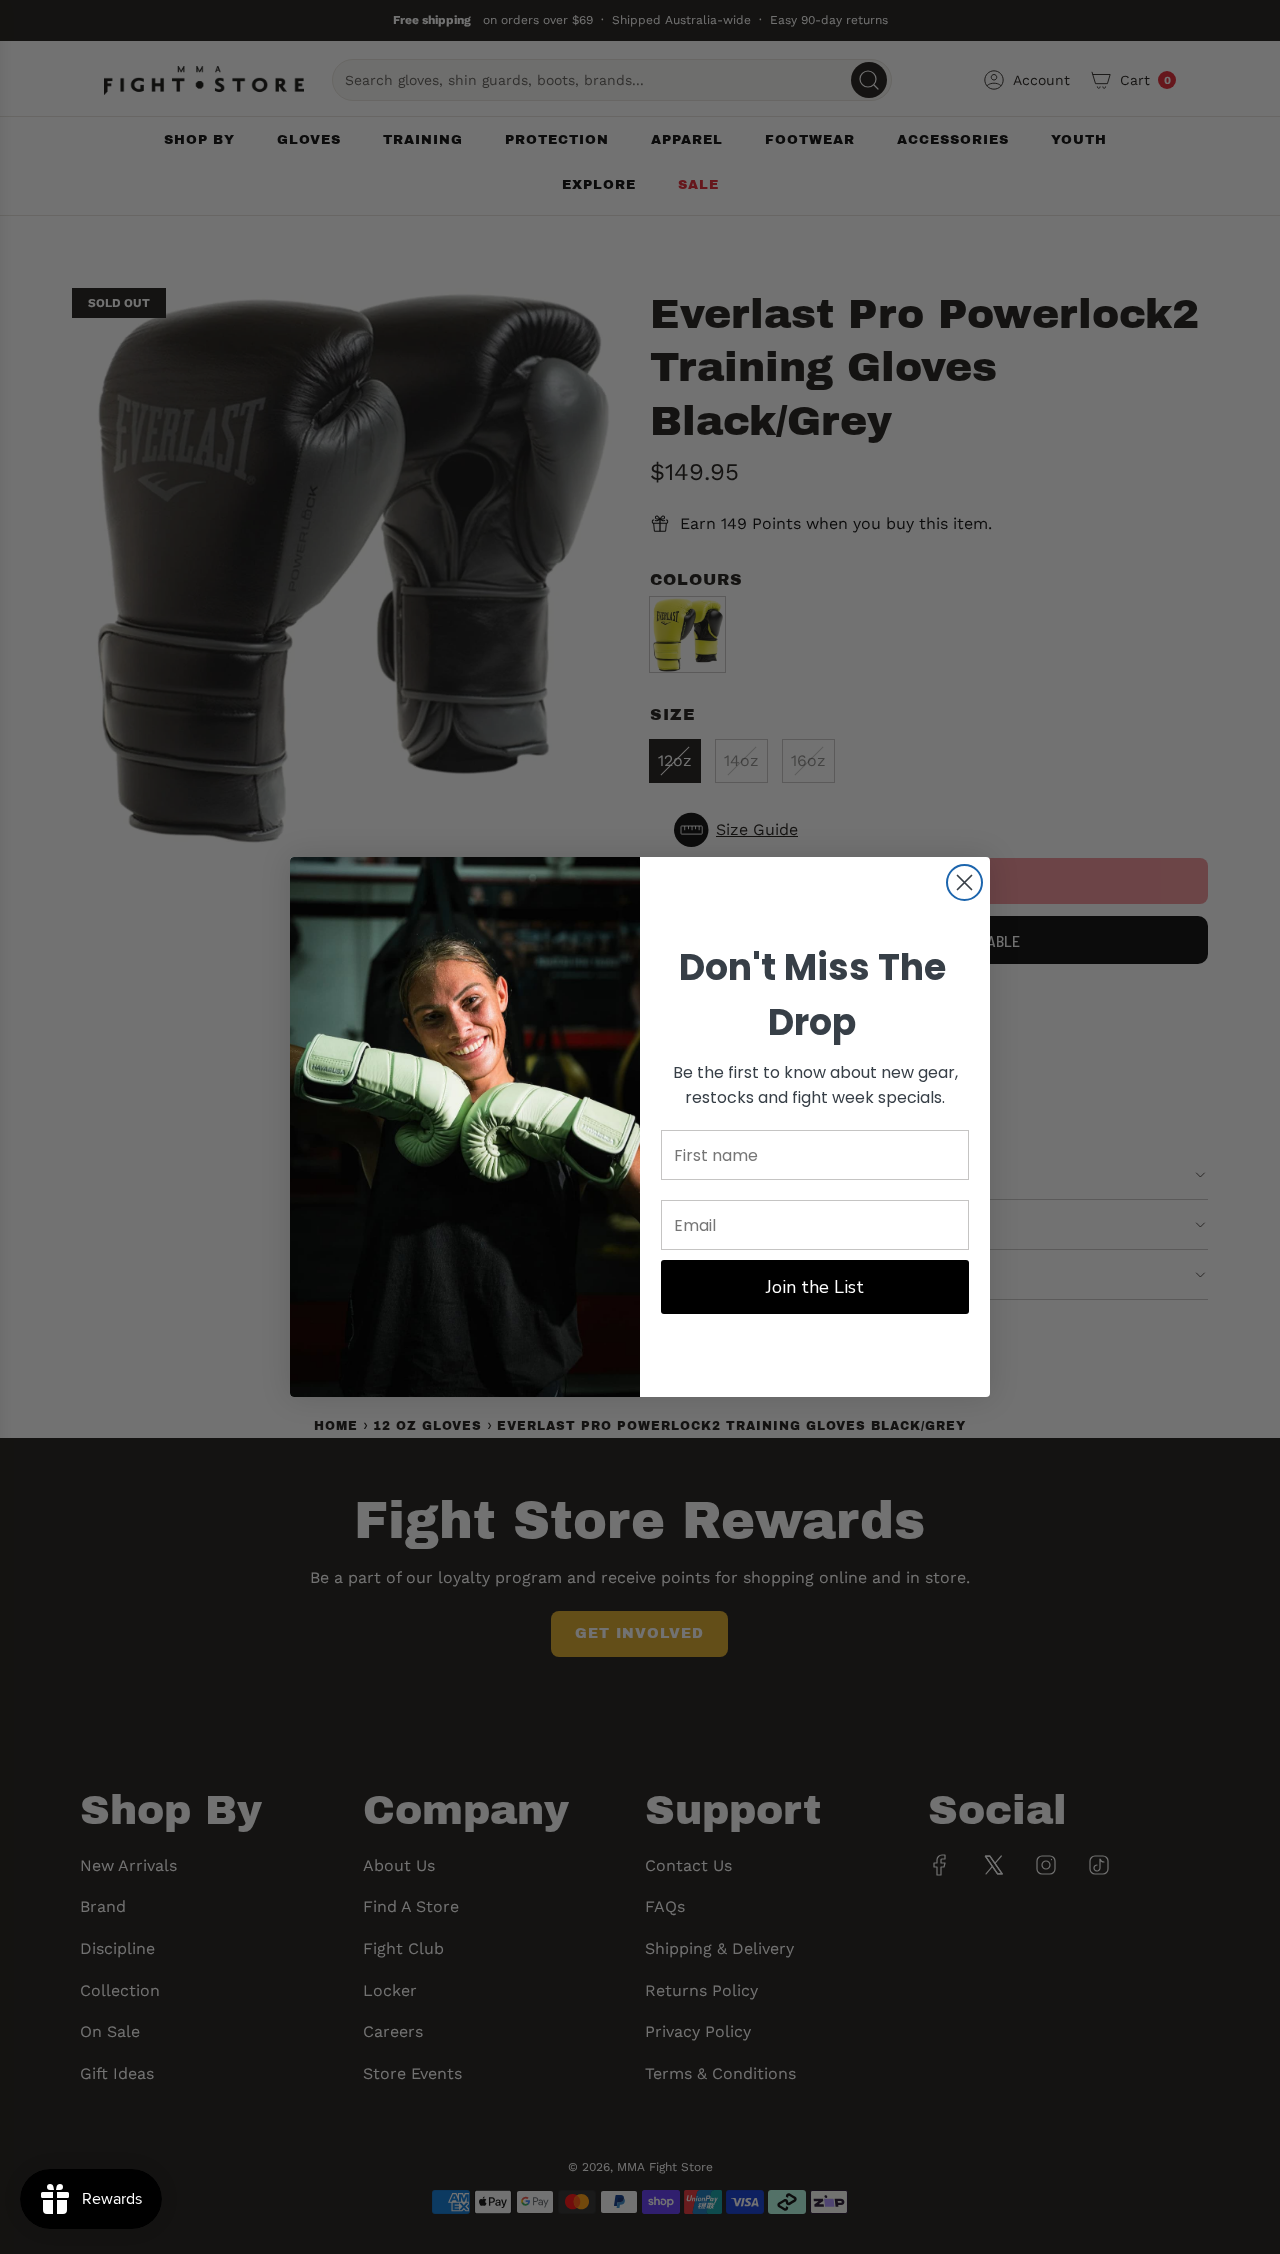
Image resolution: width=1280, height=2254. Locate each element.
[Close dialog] (964, 882)
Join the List (815, 1287)
